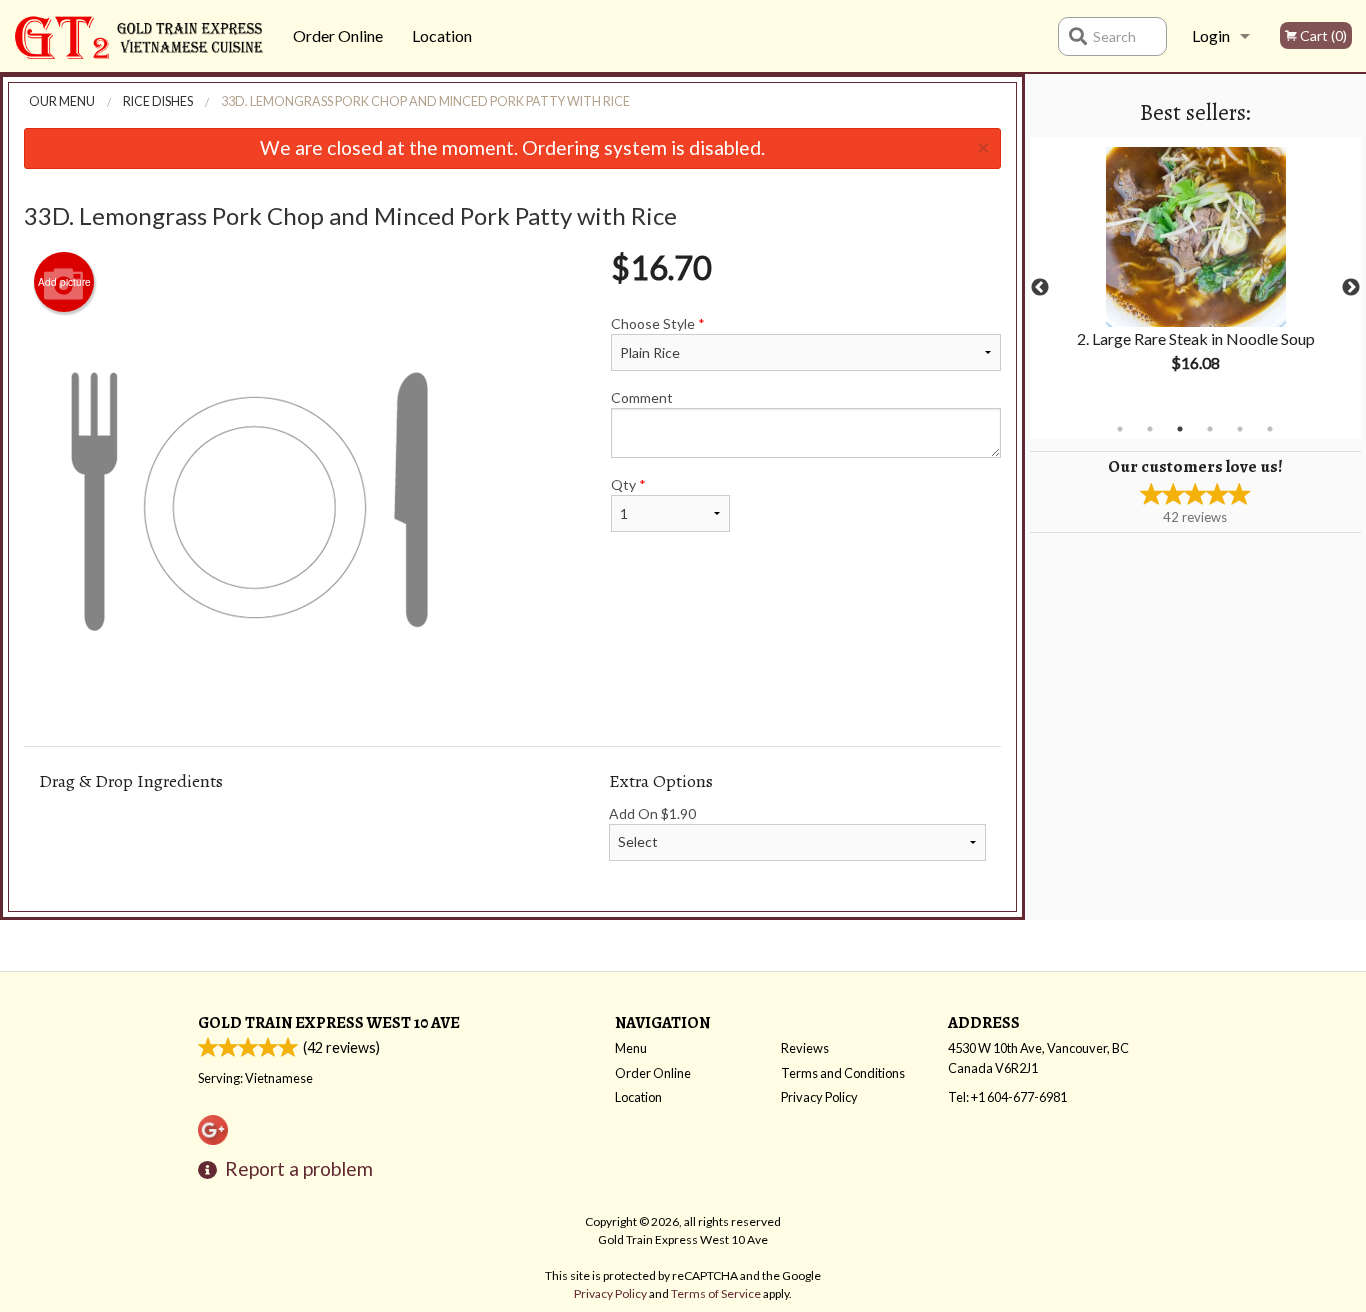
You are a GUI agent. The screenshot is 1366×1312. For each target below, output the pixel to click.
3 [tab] (1180, 429)
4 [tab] (1210, 429)
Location (442, 35)
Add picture (64, 282)
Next (1351, 288)
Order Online (338, 35)
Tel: (1007, 1097)
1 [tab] (1120, 429)
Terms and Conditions (843, 1073)
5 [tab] (1240, 429)
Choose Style (658, 323)
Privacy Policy (819, 1097)
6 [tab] (1270, 429)
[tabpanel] (1196, 276)
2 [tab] (1150, 429)
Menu (631, 1048)
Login (1211, 35)
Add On (652, 813)
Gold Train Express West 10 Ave (329, 1022)
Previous (1040, 288)
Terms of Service (716, 1293)
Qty (628, 484)
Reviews (805, 1048)
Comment (642, 397)
